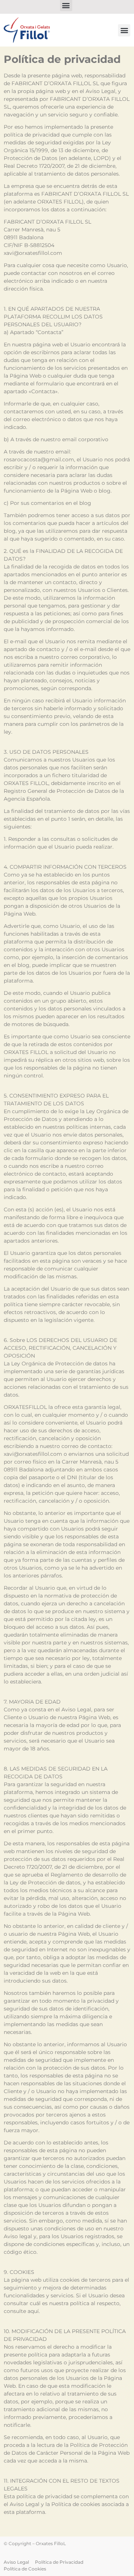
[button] (124, 30)
